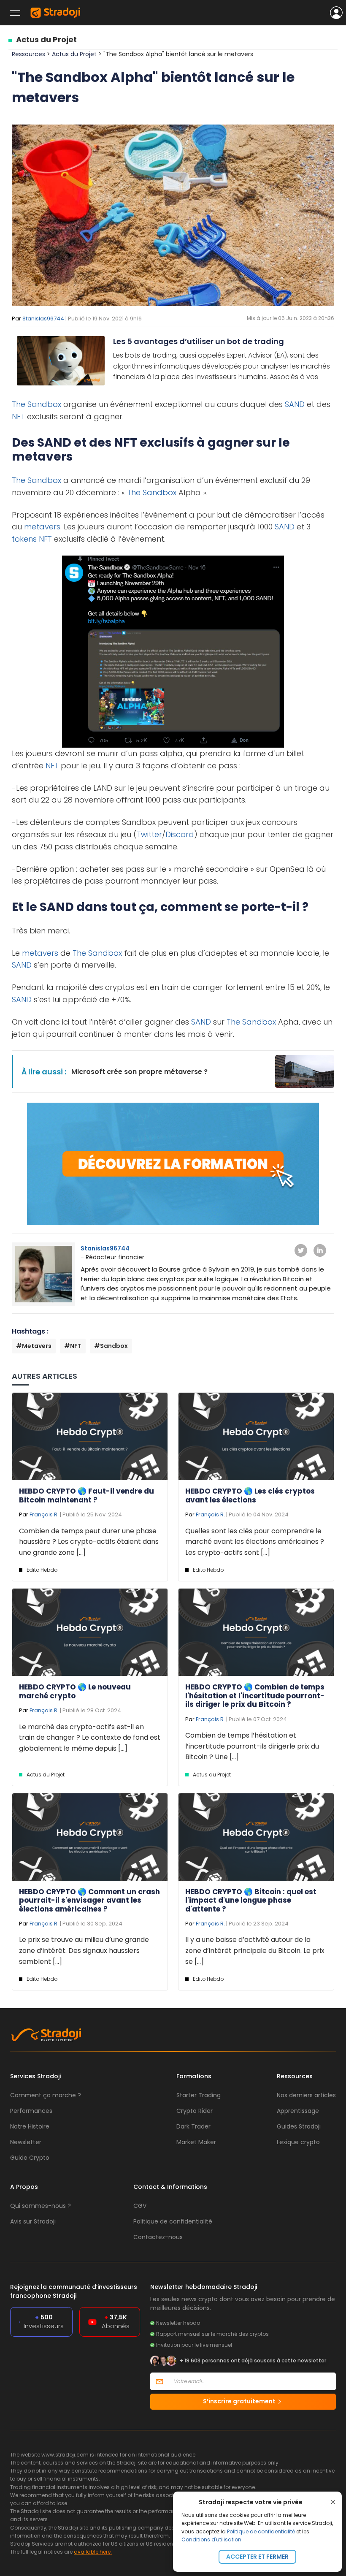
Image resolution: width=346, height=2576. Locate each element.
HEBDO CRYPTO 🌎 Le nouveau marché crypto (75, 1691)
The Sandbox (36, 404)
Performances (31, 2111)
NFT (18, 416)
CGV (140, 2206)
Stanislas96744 (43, 319)
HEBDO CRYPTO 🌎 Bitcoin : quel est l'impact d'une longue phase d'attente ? (251, 1900)
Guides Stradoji (299, 2126)
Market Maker (196, 2142)
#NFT (73, 1346)
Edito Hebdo (42, 1570)
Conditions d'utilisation (211, 2539)
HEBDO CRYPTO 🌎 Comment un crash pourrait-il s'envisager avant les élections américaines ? (89, 1900)
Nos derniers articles (306, 2095)
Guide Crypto (30, 2158)
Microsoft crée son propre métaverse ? (139, 1072)
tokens (24, 539)
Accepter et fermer (257, 2557)
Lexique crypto (298, 2142)
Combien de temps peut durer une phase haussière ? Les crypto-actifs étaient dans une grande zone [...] (89, 1542)
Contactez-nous (158, 2237)
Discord (180, 834)
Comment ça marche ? (46, 2095)
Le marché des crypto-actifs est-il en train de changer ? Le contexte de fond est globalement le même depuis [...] (90, 1738)
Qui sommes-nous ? (41, 2206)
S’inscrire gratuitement (240, 2401)
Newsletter (26, 2142)
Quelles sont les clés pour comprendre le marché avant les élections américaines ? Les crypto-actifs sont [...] (255, 1542)
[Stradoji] (55, 13)
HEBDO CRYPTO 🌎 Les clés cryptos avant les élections (250, 1495)
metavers (42, 527)
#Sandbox (111, 1346)
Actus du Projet (46, 39)
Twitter (149, 834)
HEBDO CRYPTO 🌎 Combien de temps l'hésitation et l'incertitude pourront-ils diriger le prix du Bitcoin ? (255, 1696)
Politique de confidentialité (261, 2531)
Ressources (28, 54)
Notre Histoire (30, 2126)
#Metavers (34, 1346)
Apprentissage (298, 2111)
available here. (93, 2552)
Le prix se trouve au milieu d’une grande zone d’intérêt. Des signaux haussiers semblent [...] (84, 1950)
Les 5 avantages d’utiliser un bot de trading (199, 341)
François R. (44, 1514)
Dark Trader (193, 2126)
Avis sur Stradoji (33, 2221)
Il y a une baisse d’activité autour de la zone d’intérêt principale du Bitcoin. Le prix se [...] (255, 1950)
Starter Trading (199, 2095)
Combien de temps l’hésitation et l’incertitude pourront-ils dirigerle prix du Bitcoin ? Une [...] (252, 1746)
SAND (295, 404)
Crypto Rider (195, 2111)
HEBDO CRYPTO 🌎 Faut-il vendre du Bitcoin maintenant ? (86, 1495)
